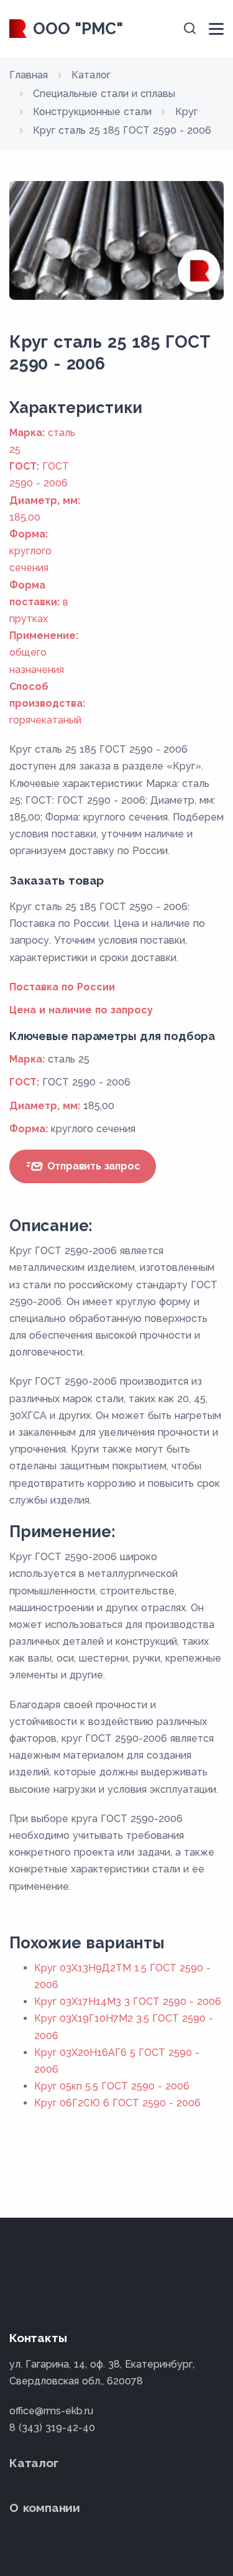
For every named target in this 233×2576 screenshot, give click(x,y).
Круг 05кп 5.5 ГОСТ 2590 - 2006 (112, 2086)
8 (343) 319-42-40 (52, 2428)
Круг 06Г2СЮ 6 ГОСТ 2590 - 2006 (117, 2103)
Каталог (34, 2463)
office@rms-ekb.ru (51, 2411)
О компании (45, 2508)
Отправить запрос (92, 1166)
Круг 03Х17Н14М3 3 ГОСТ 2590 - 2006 (128, 2002)
